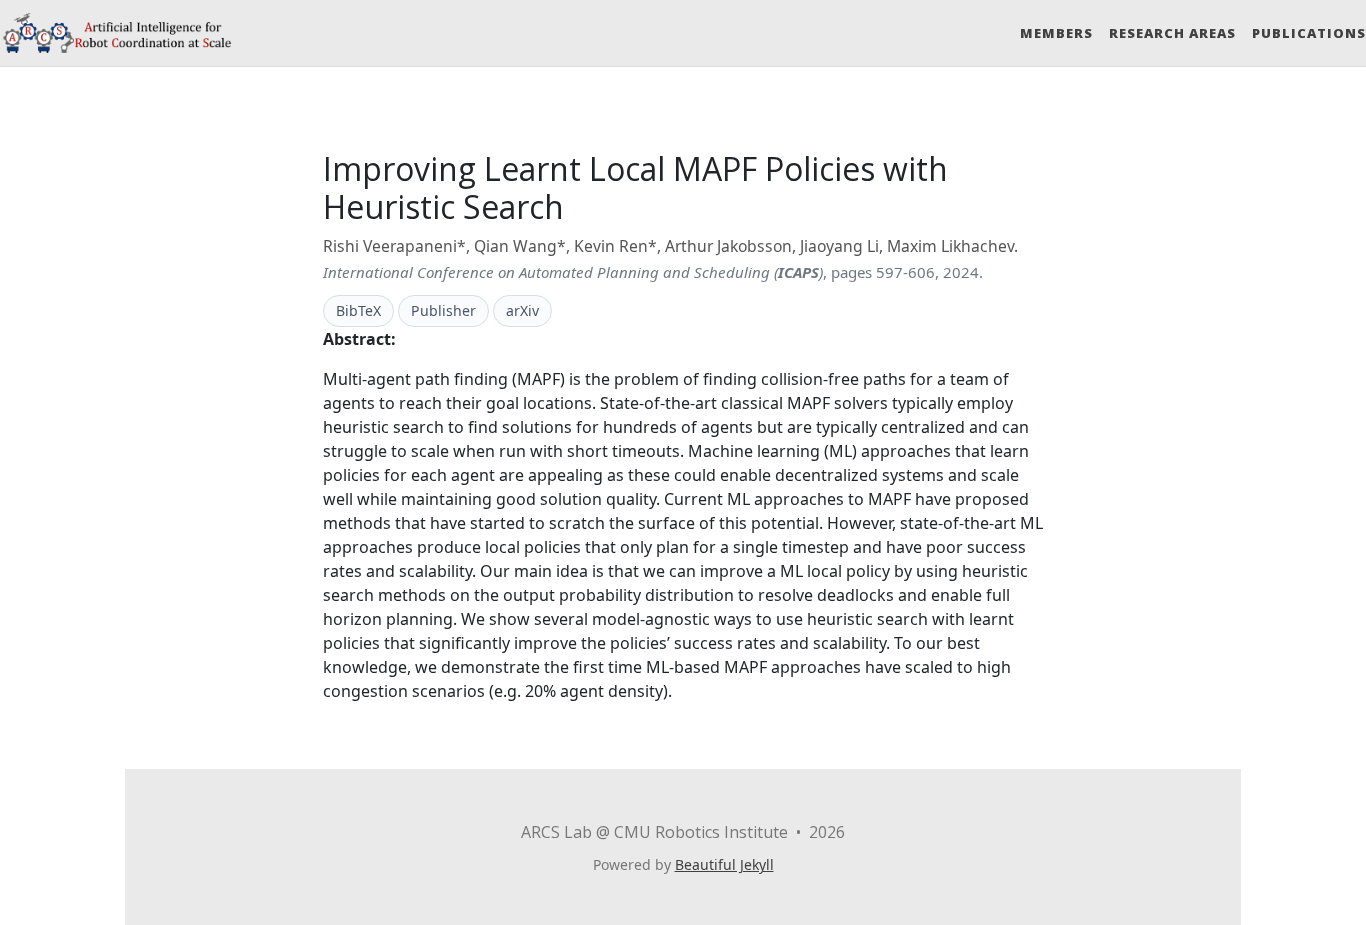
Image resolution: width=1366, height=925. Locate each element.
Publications (1309, 33)
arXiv (522, 310)
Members (1056, 33)
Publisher (443, 310)
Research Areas (1172, 33)
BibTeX (358, 310)
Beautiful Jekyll (724, 864)
